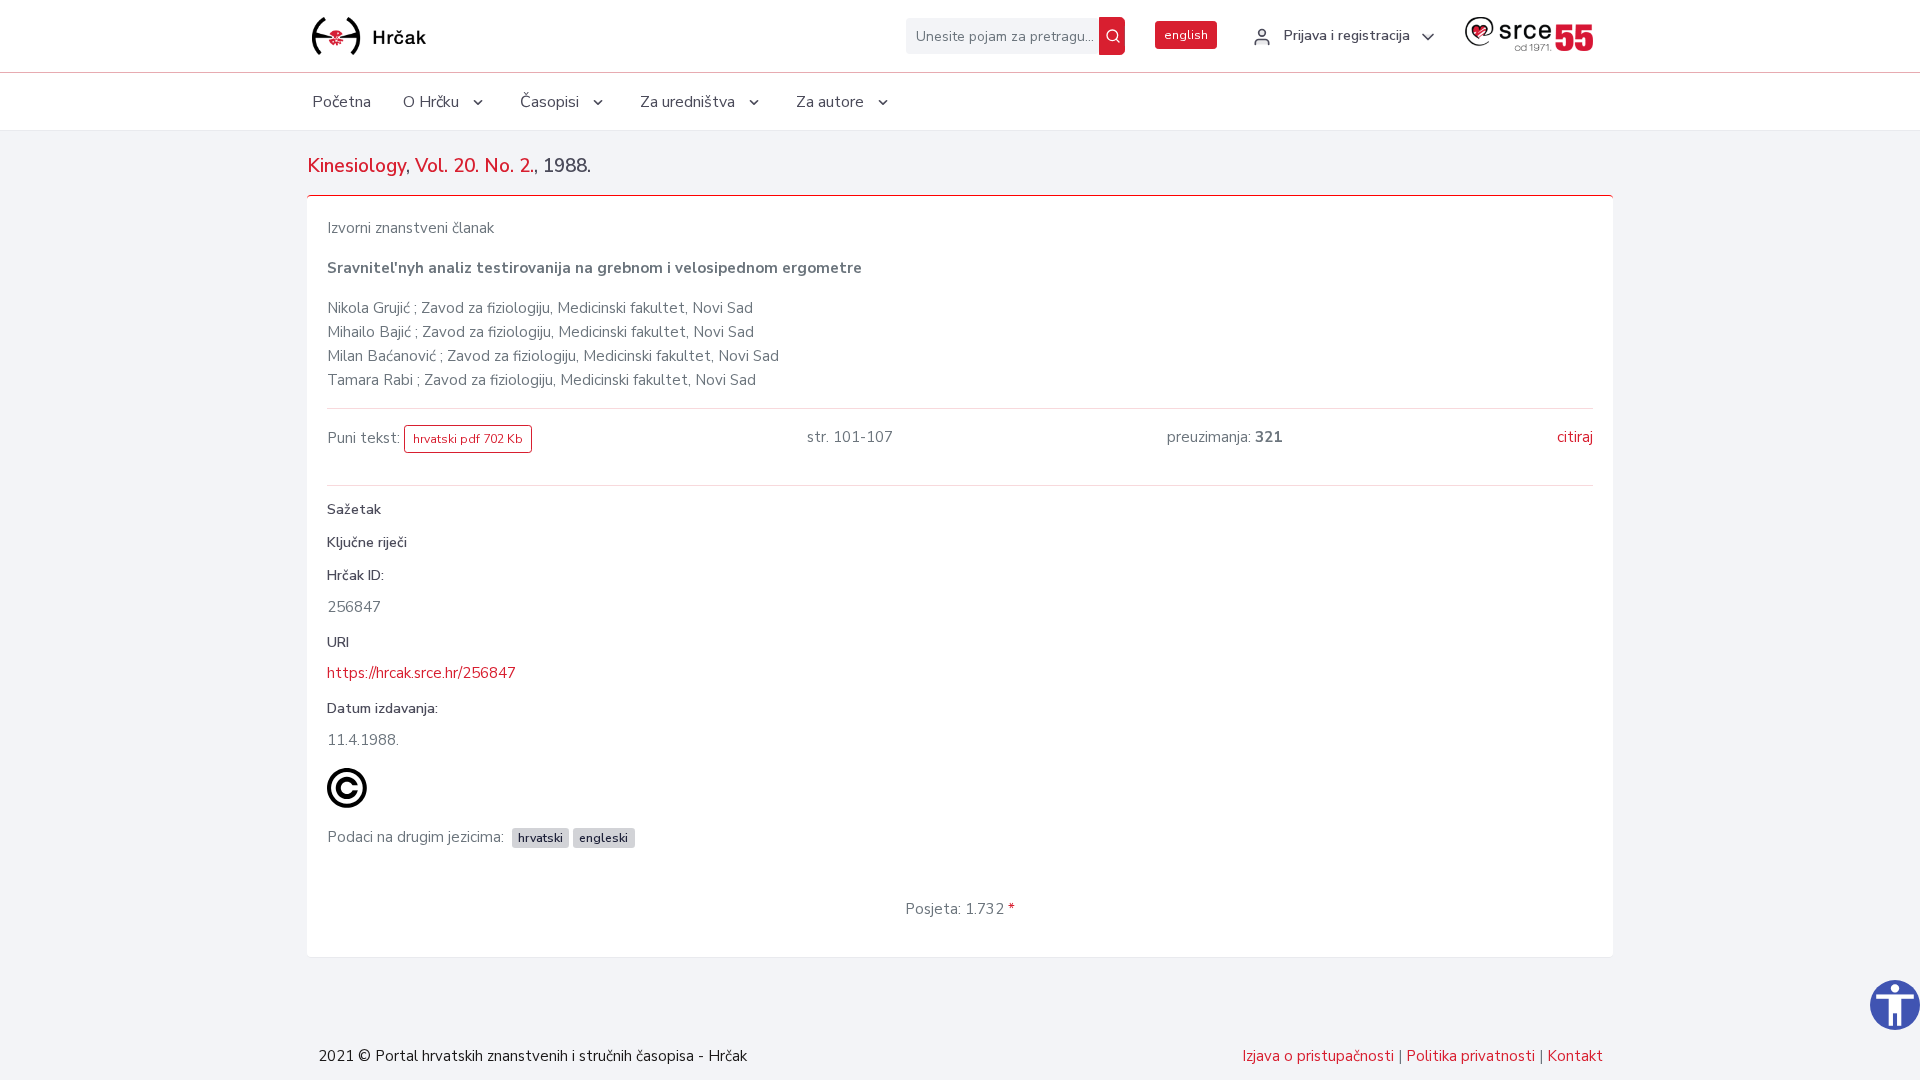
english (1186, 35)
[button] (1341, 37)
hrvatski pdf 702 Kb (468, 439)
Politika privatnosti (1470, 1056)
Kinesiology (356, 166)
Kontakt (1575, 1056)
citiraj (1575, 437)
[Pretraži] (1112, 36)
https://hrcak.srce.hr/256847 (421, 673)
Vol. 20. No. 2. (474, 166)
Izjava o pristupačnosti (1318, 1056)
